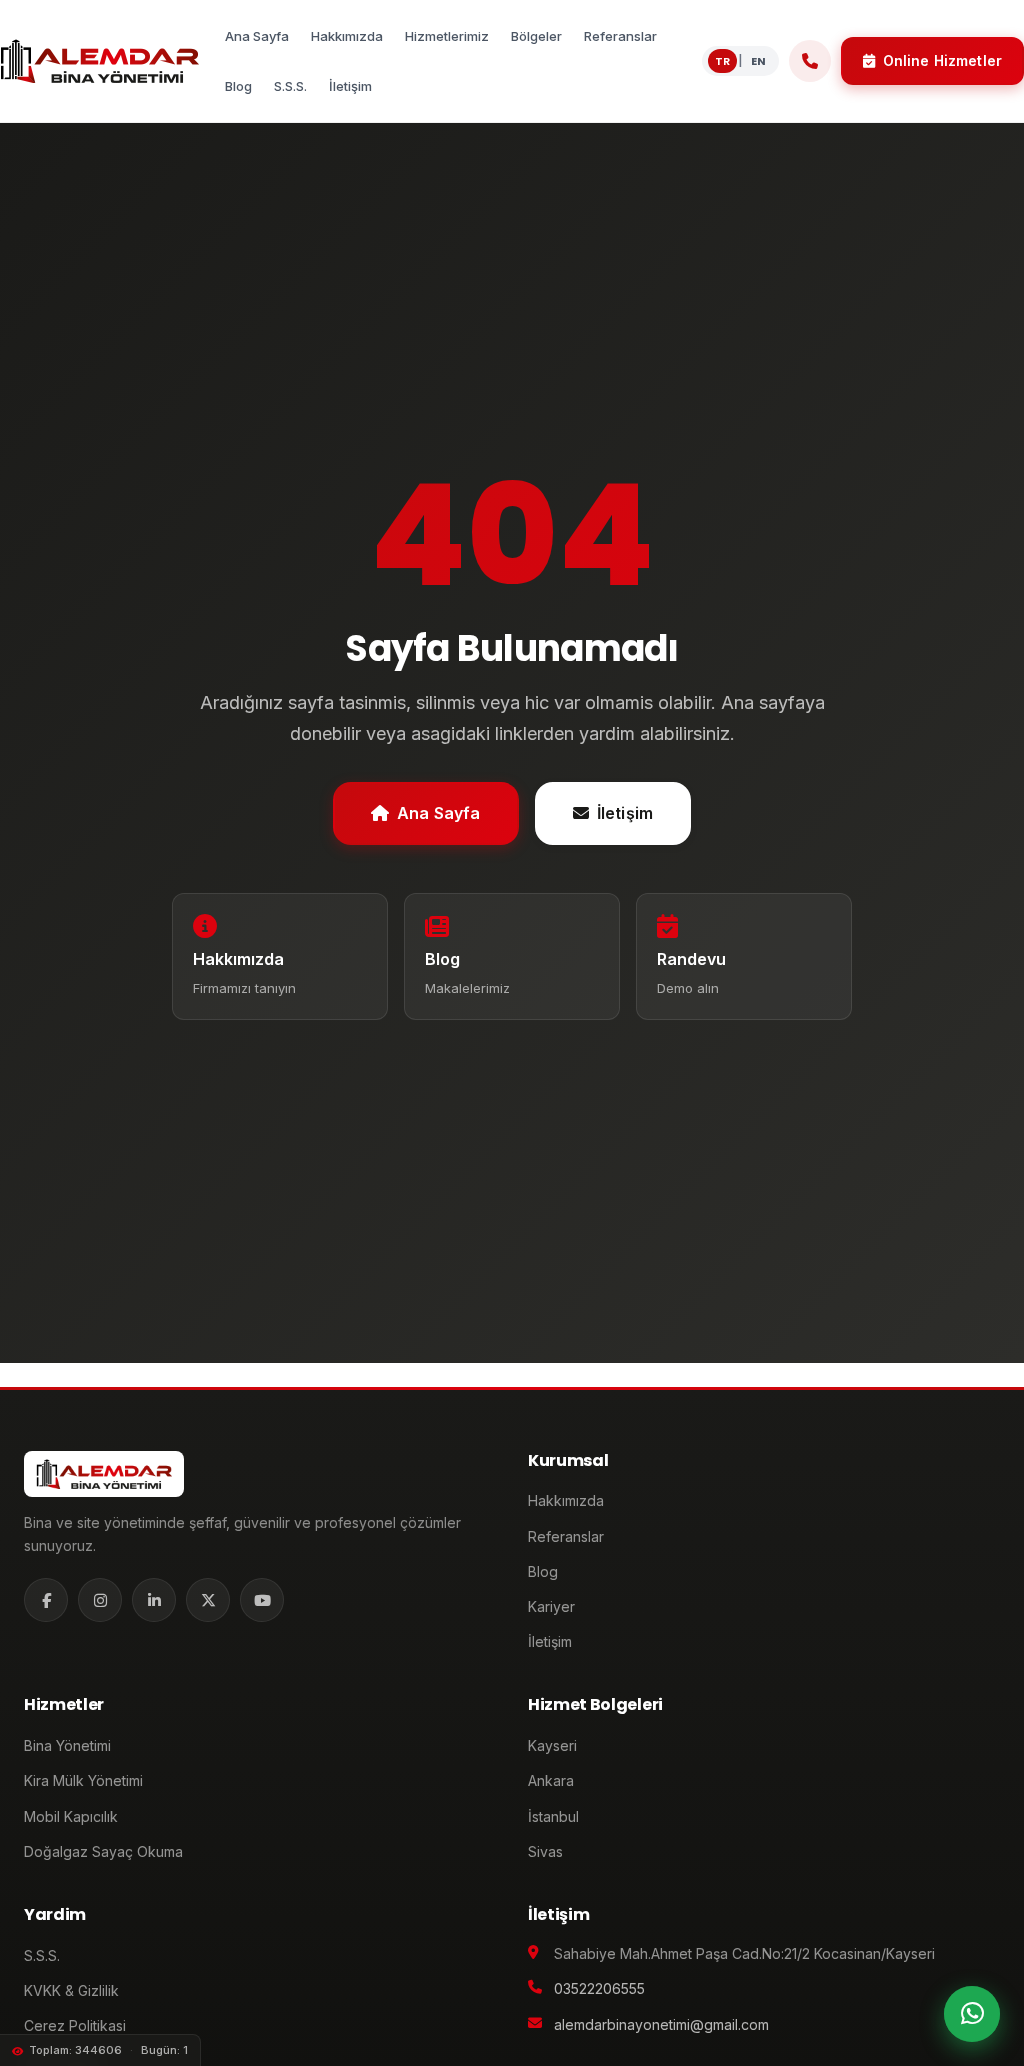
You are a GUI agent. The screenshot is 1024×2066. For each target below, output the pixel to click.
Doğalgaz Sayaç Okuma (103, 1851)
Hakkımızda (566, 1500)
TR (722, 61)
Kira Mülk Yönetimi (83, 1780)
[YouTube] (262, 1600)
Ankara (551, 1780)
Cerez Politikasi (75, 2025)
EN (758, 61)
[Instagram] (100, 1600)
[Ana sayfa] (99, 61)
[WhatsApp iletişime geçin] (972, 2014)
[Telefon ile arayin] (810, 61)
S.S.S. (42, 1955)
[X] (208, 1600)
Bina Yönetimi (67, 1745)
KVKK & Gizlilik (71, 1990)
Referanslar (566, 1536)
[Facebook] (46, 1600)
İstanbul (553, 1816)
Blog (543, 1571)
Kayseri (552, 1745)
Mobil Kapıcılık (71, 1816)
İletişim (625, 813)
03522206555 (599, 1988)
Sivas (545, 1851)
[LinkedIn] (154, 1600)
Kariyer (551, 1606)
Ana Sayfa (438, 813)
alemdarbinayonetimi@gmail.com (661, 2024)
